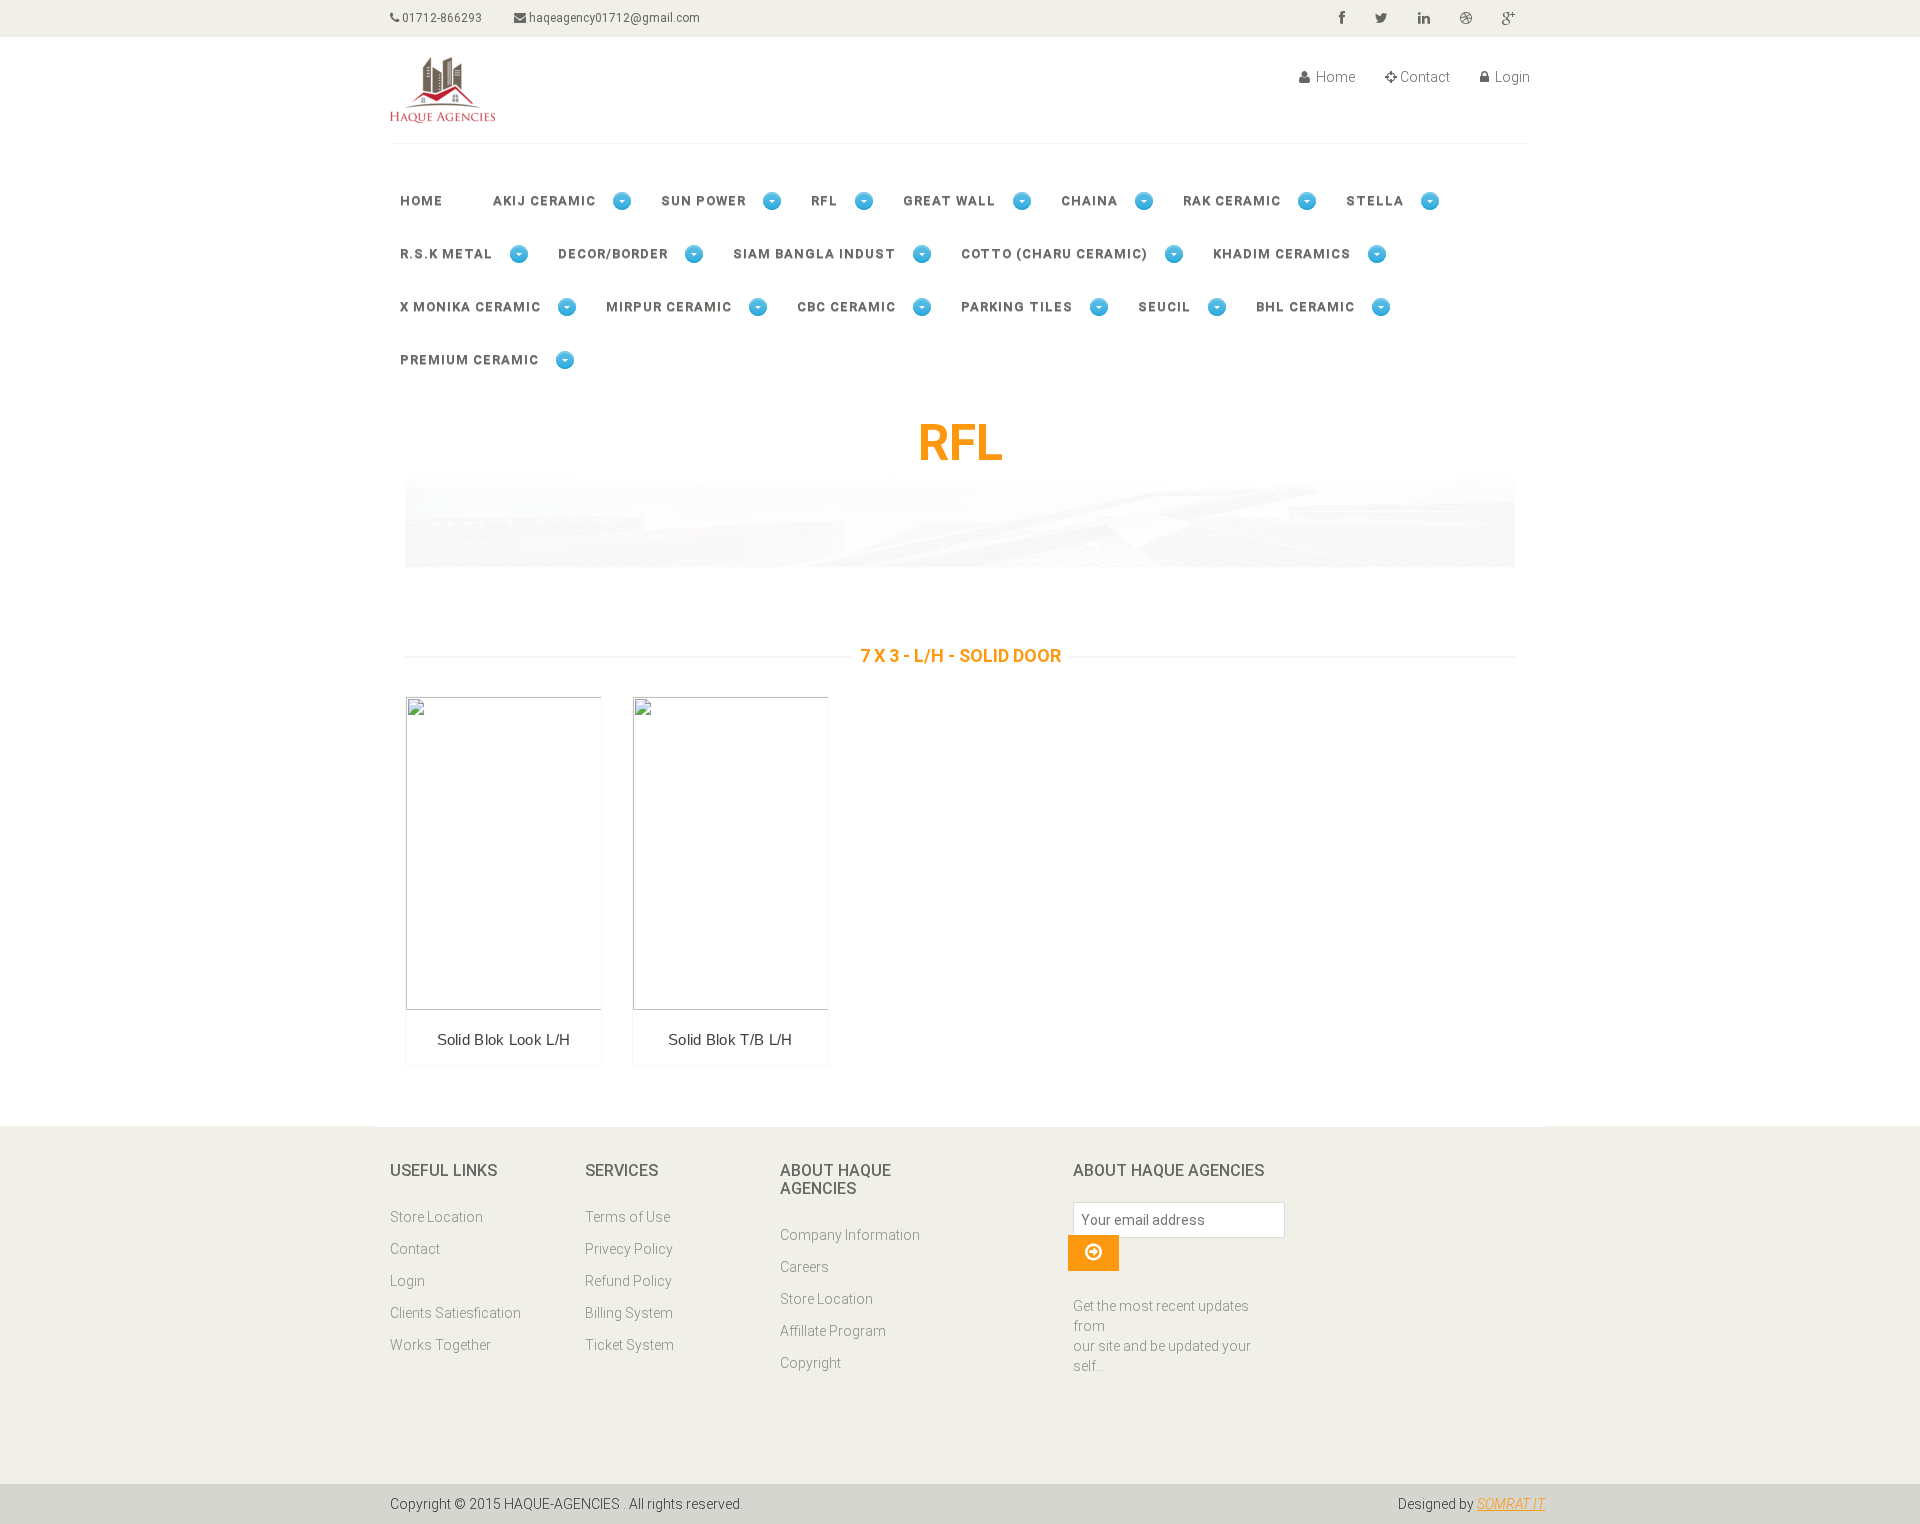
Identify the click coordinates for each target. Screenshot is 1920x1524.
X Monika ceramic (470, 306)
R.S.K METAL (446, 253)
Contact (1425, 77)
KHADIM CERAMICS (1282, 253)
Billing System (629, 1313)
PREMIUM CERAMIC (469, 359)
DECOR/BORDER (613, 253)
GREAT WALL (949, 200)
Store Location (436, 1217)
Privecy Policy (629, 1249)
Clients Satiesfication (455, 1313)
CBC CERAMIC (846, 306)
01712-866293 (440, 18)
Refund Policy (628, 1281)
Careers (804, 1267)
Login (1511, 77)
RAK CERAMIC (1232, 200)
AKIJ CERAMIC (544, 200)
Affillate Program (833, 1331)
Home (1334, 77)
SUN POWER (703, 200)
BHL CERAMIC (1305, 306)
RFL (824, 200)
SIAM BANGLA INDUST (814, 253)
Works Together (440, 1345)
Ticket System (629, 1345)
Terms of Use (627, 1217)
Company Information (850, 1235)
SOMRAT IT (1511, 1504)
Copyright (810, 1363)
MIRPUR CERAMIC (669, 306)
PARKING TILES (1017, 306)
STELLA (1375, 200)
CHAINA (1089, 200)
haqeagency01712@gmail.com (613, 18)
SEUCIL (1164, 306)
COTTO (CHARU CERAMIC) (1054, 253)
